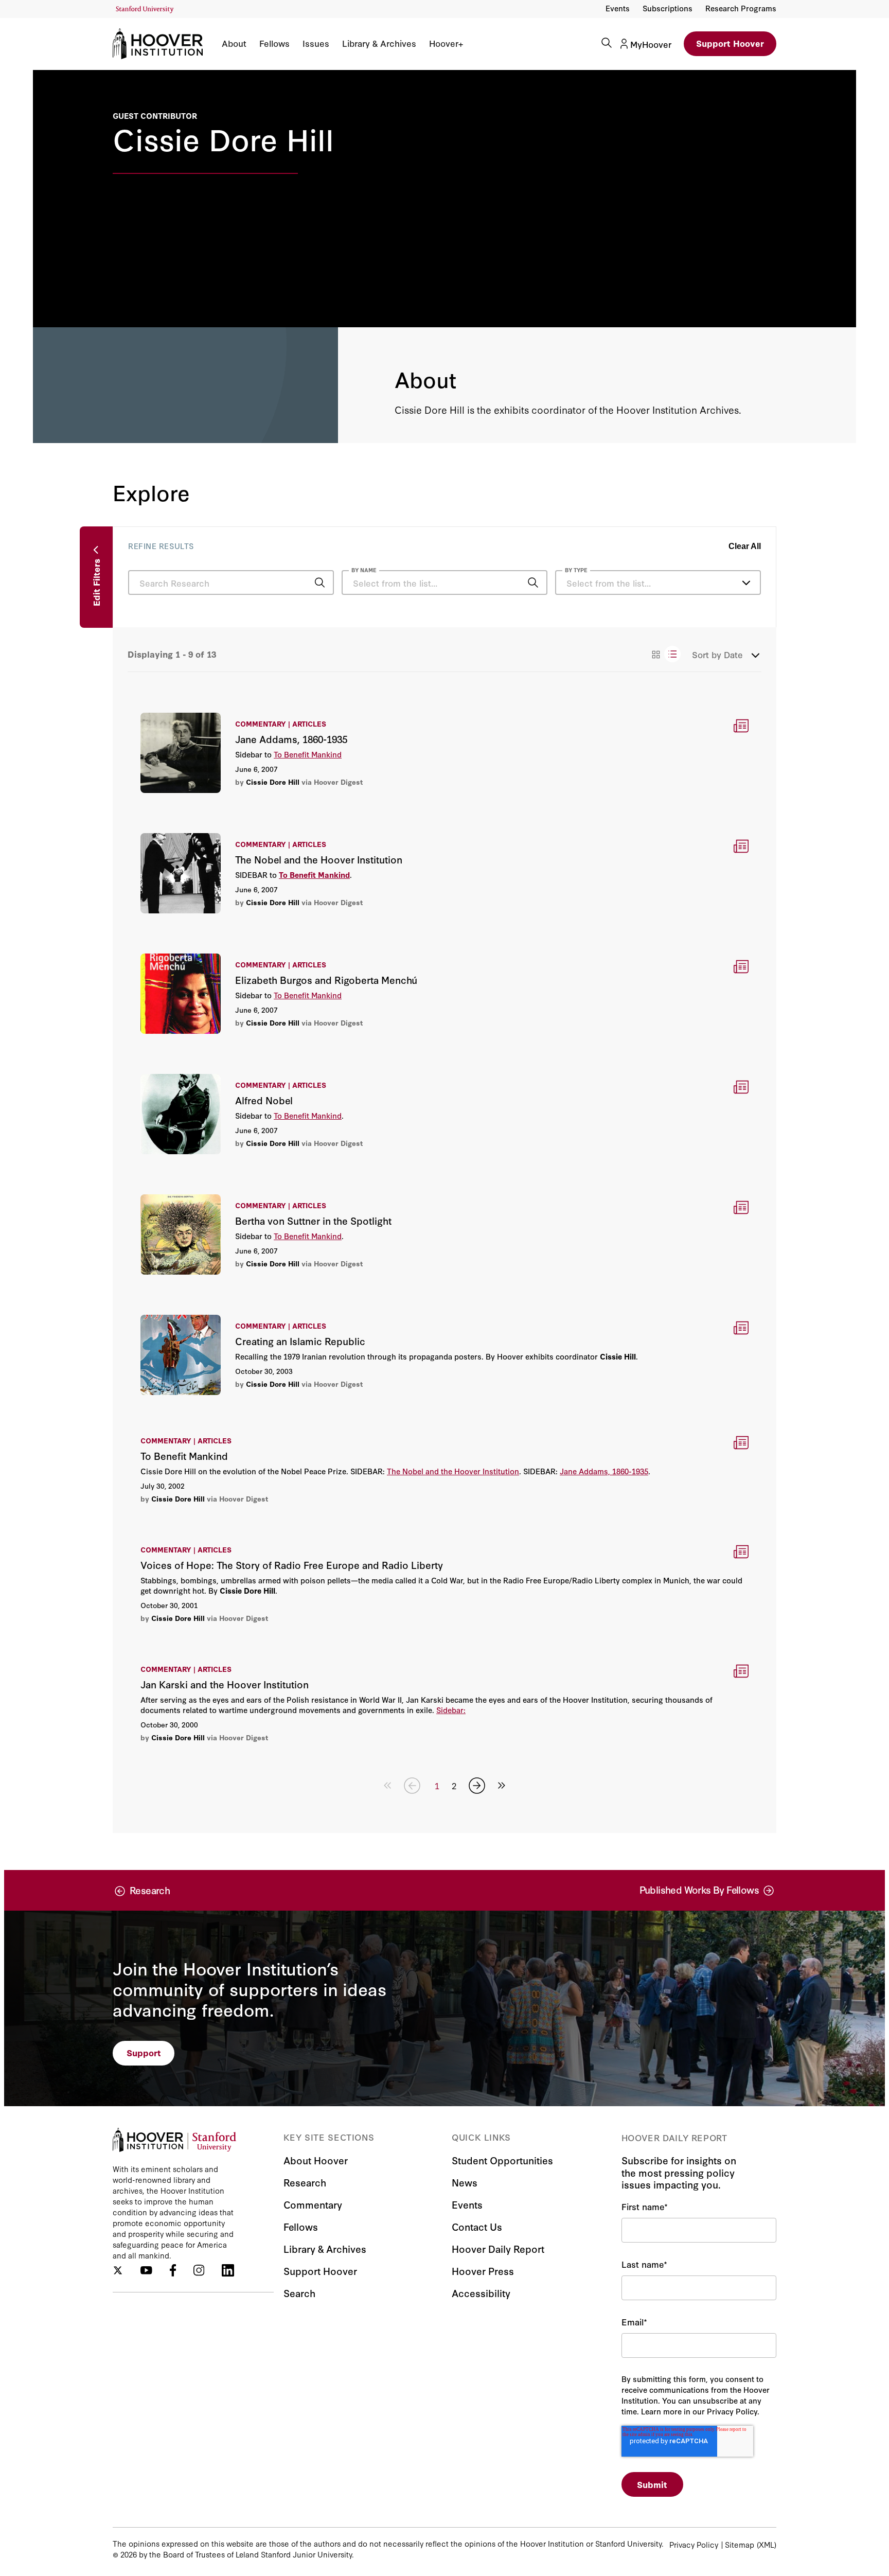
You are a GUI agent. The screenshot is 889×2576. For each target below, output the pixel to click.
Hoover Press (483, 2271)
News (465, 2182)
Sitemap (740, 2544)
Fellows (274, 43)
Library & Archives (379, 43)
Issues (316, 43)
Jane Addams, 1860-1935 (604, 1471)
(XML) (767, 2544)
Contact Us (477, 2226)
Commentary (313, 2204)
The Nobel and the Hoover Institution (453, 1471)
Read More (444, 752)
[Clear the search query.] (517, 584)
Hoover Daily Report (498, 2248)
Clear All (745, 546)
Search (299, 2293)
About (234, 43)
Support (144, 2052)
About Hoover (316, 2160)
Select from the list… (609, 583)
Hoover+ (446, 43)
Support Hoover (730, 43)
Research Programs (741, 8)
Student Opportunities (502, 2160)
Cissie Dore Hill (273, 782)
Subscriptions (668, 8)
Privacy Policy (694, 2544)
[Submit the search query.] (319, 583)
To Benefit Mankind (308, 754)
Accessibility (481, 2293)
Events (618, 8)
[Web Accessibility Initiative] (145, 10)
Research (305, 2182)
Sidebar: (451, 1710)
